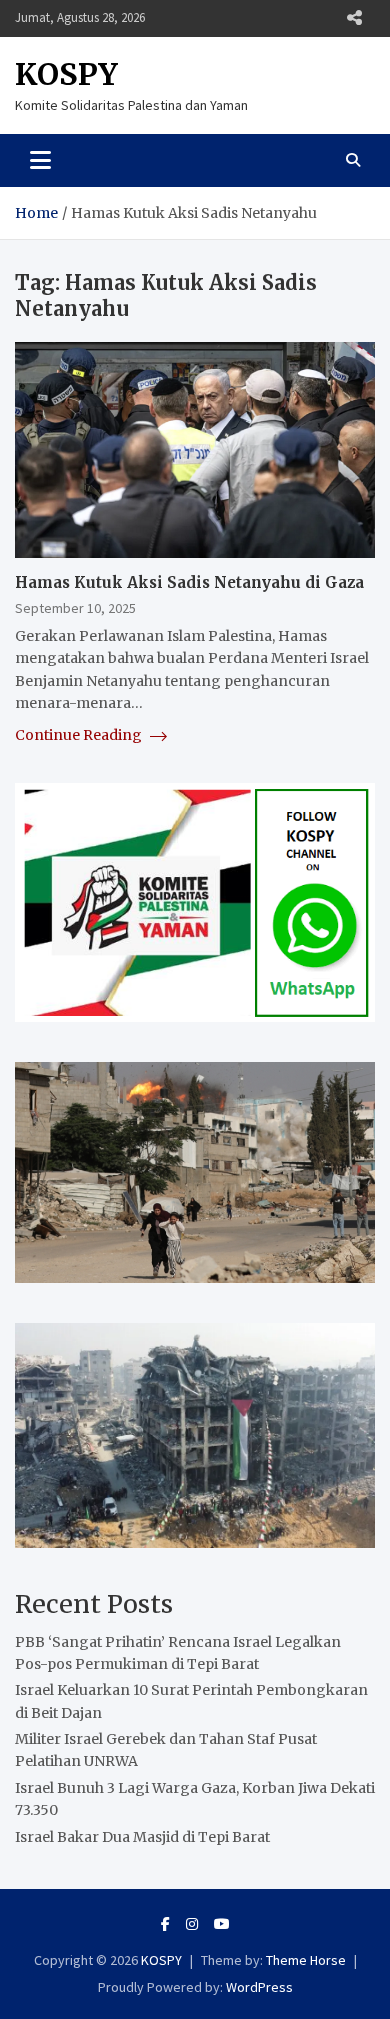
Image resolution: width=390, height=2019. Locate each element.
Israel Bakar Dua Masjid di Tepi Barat (142, 1837)
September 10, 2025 (75, 608)
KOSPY (66, 74)
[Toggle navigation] (40, 160)
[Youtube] (222, 1924)
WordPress (259, 1987)
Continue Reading (80, 735)
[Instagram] (192, 1924)
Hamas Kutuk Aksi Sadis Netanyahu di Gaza (189, 582)
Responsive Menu (354, 18)
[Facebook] (165, 1924)
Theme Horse (306, 1960)
